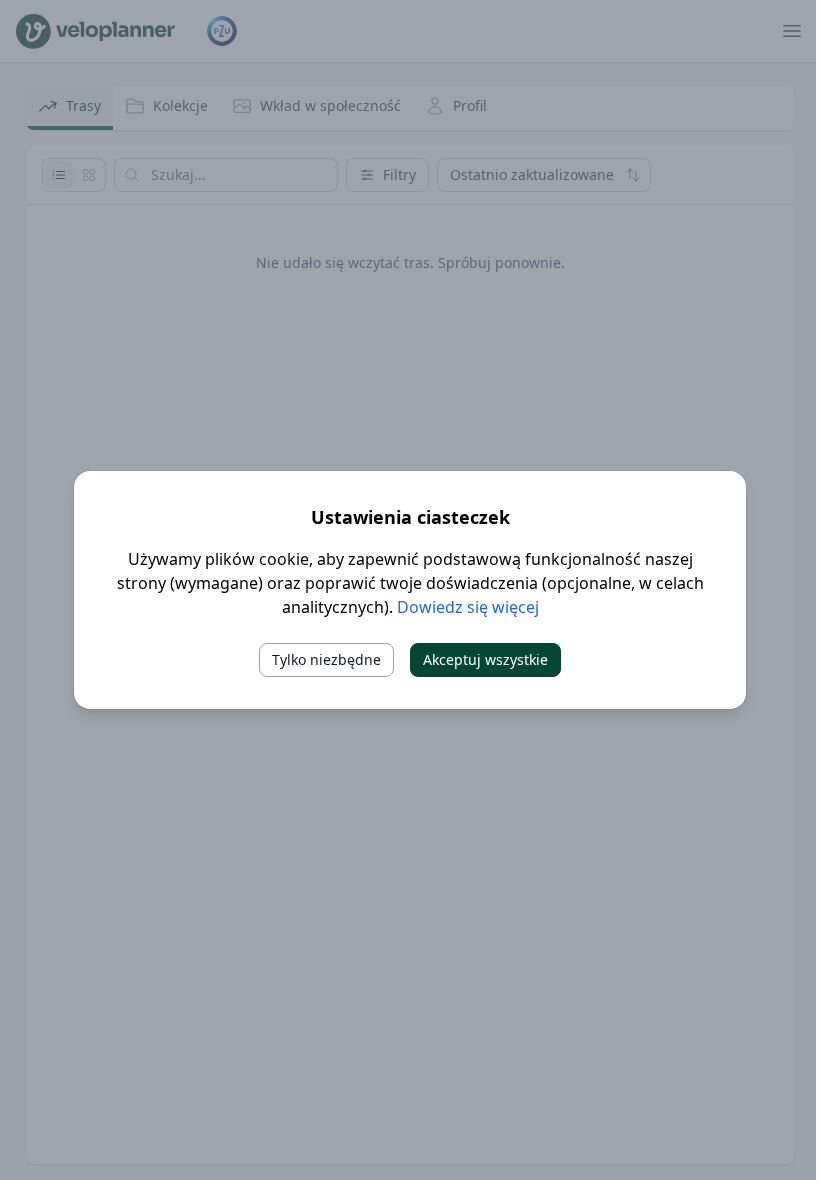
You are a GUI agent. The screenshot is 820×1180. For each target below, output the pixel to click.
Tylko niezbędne (326, 659)
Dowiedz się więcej (468, 607)
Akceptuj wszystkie (485, 659)
